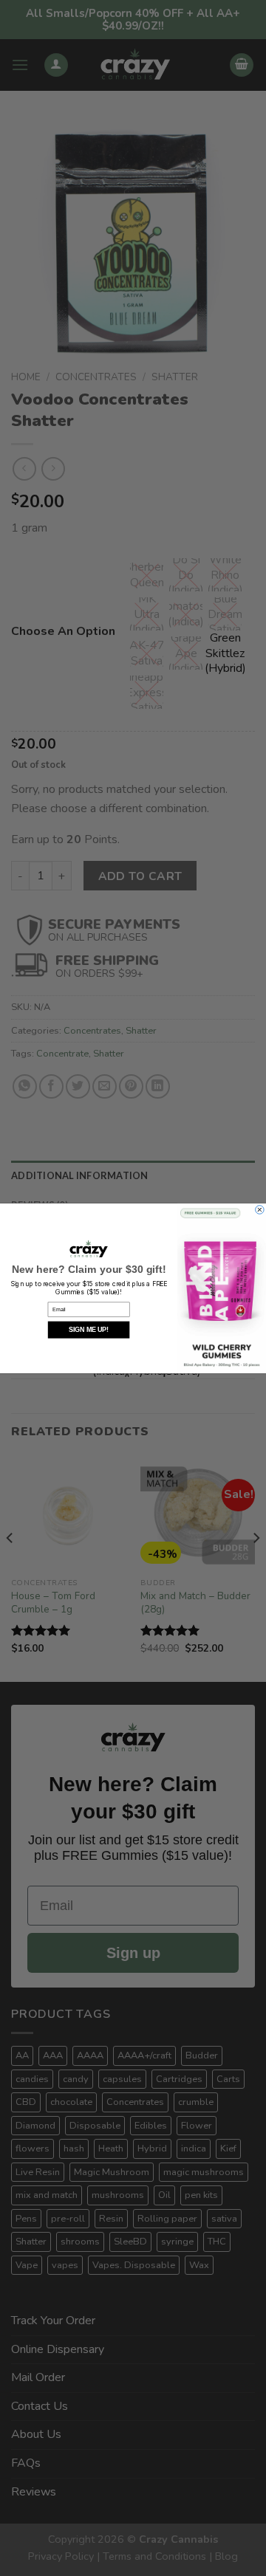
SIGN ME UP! (89, 1330)
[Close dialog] (260, 1209)
